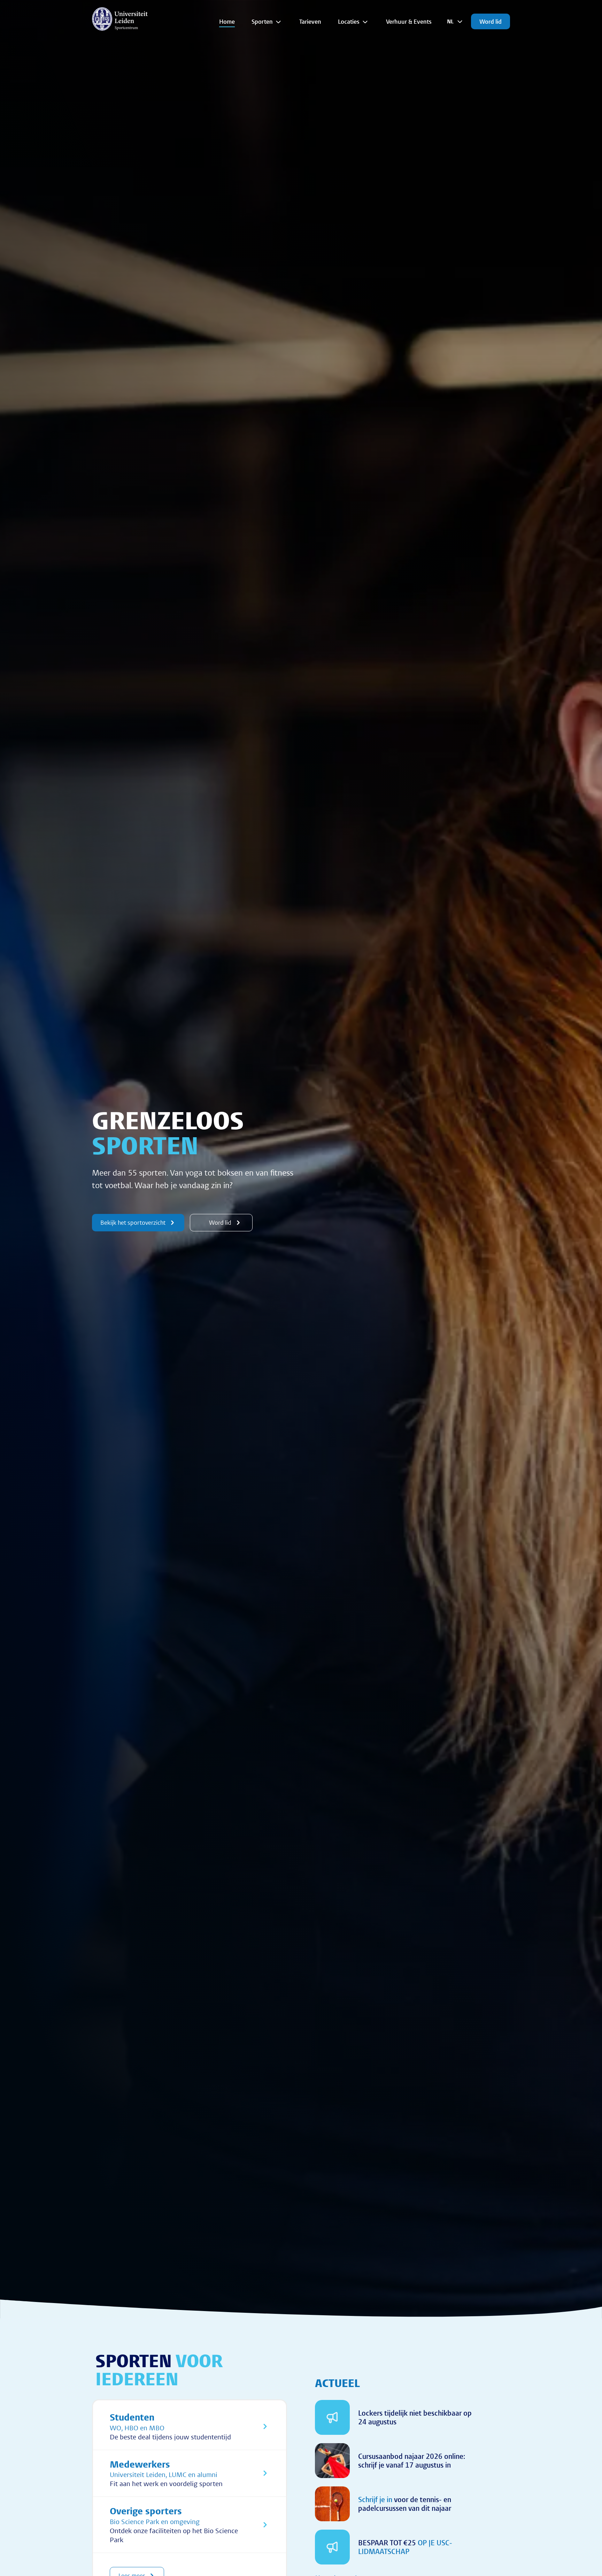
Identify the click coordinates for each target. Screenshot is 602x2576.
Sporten (262, 21)
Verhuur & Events (409, 21)
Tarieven (310, 21)
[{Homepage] (120, 19)
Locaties (349, 21)
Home (227, 21)
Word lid (491, 21)
